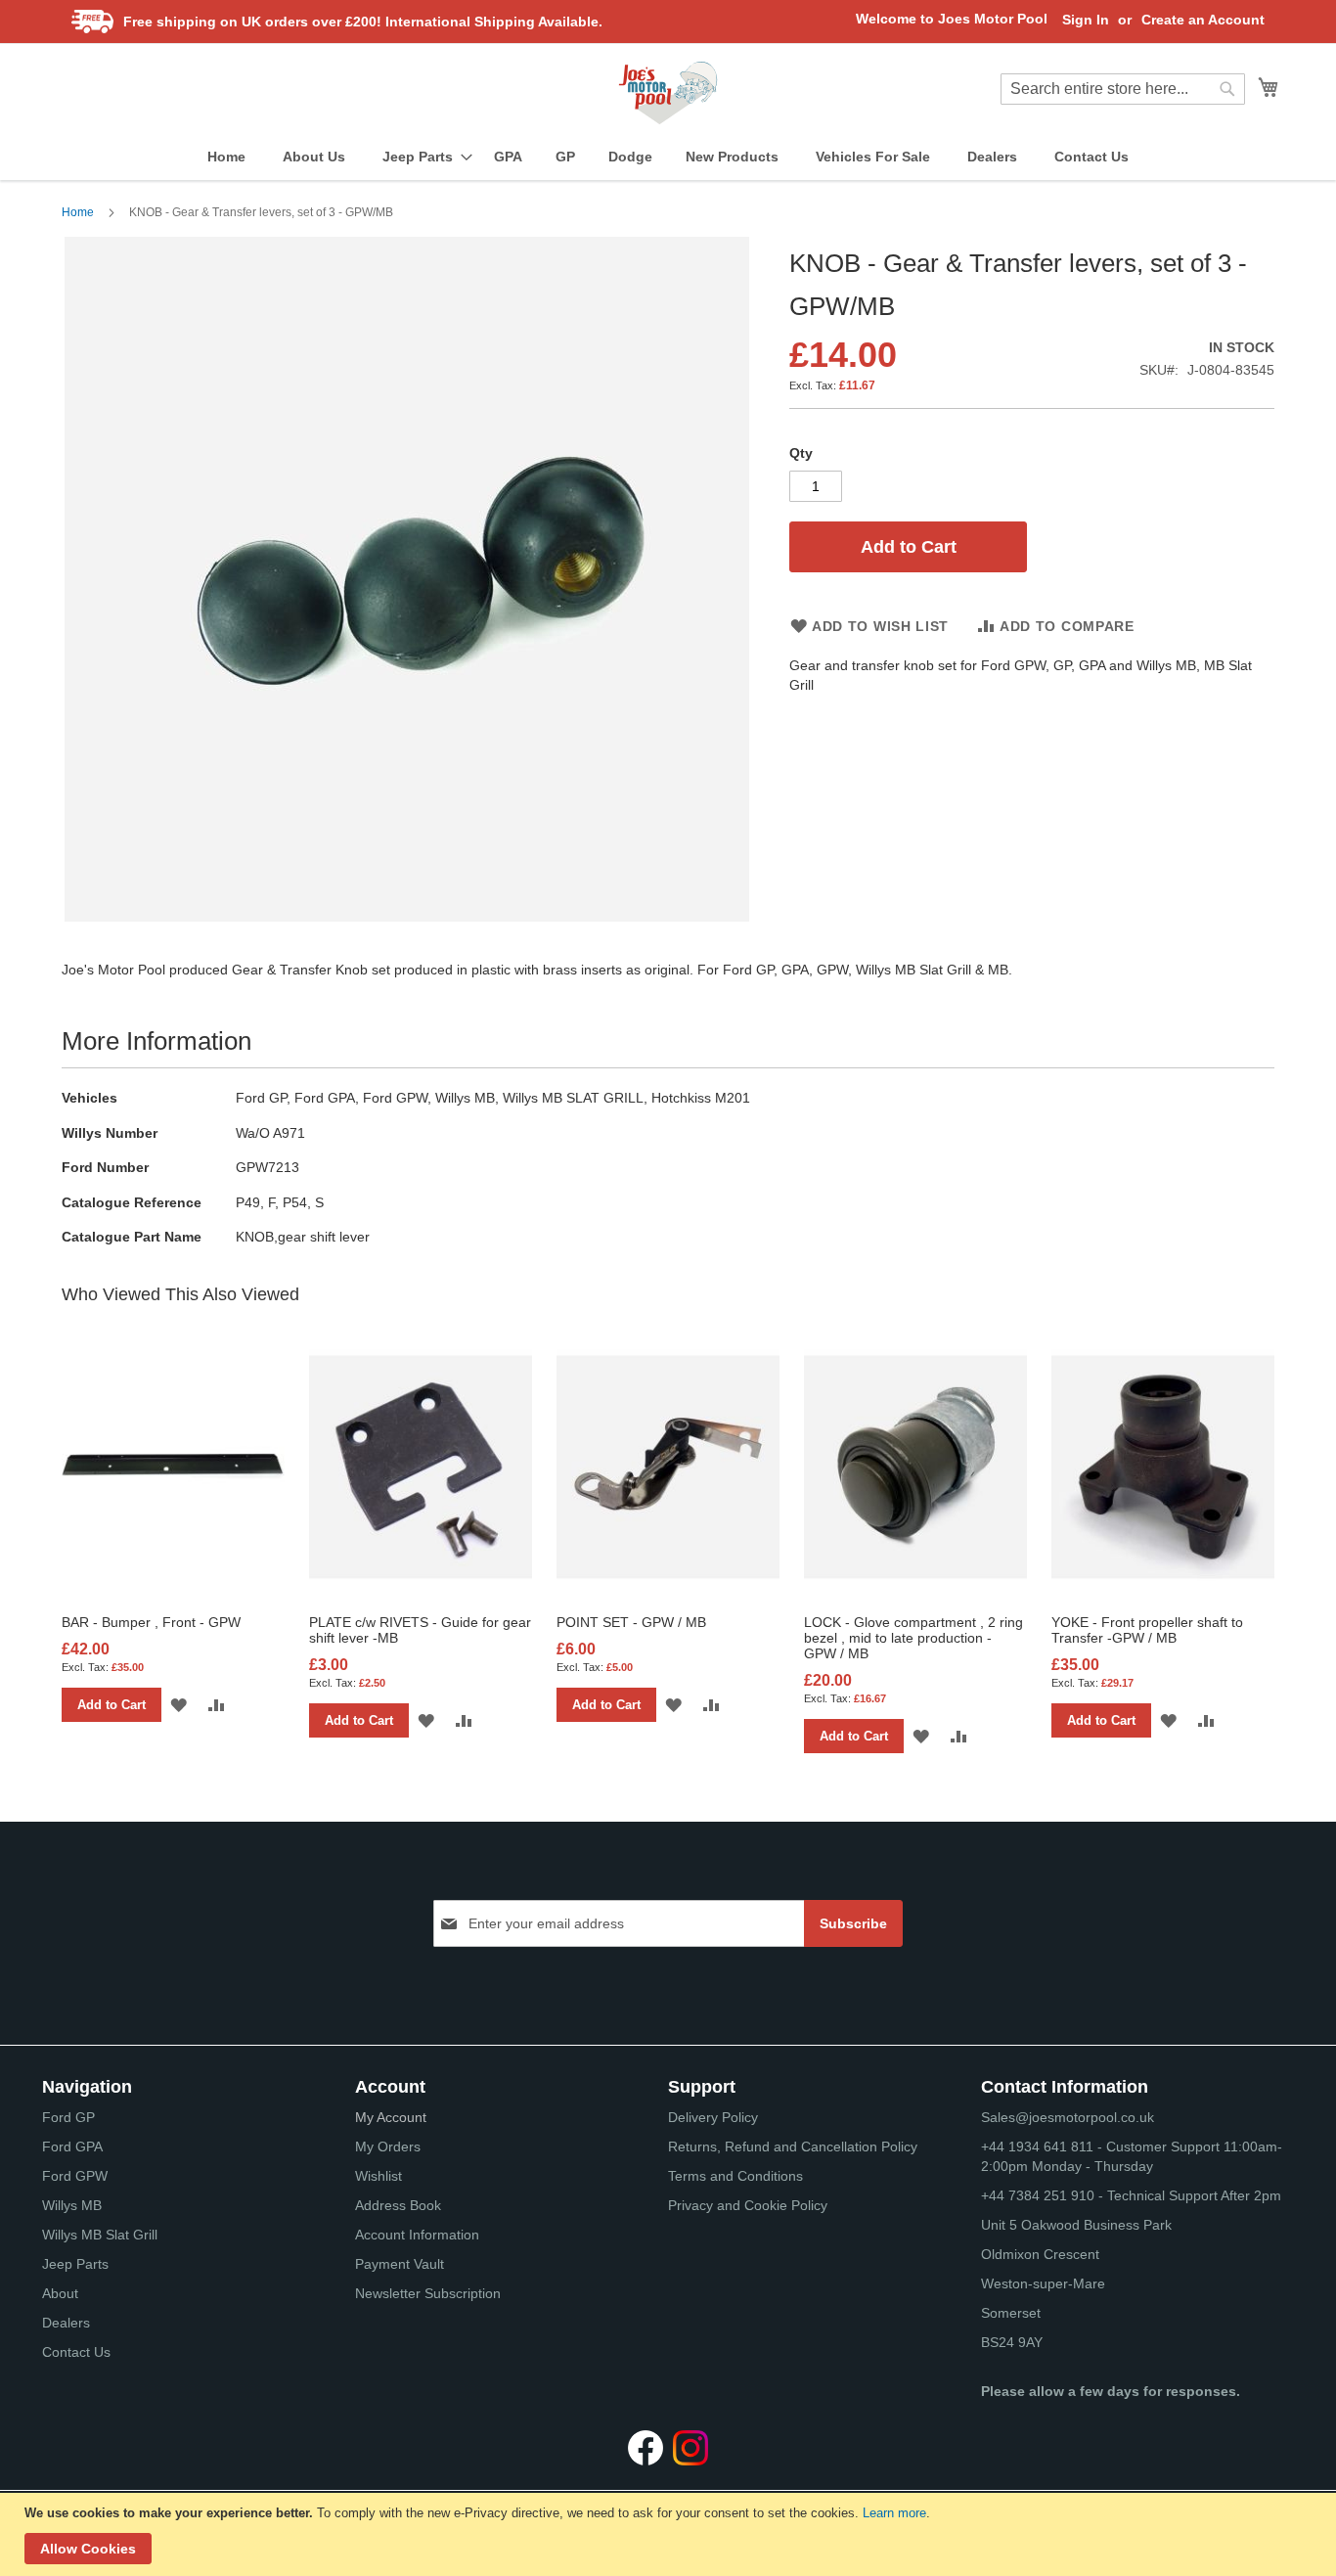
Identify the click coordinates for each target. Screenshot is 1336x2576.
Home (78, 212)
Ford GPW (75, 2176)
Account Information (417, 2235)
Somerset (1011, 2313)
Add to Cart (111, 1705)
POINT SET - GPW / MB (631, 1622)
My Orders (388, 2147)
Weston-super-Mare (1043, 2283)
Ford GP (68, 2117)
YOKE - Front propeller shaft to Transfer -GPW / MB (1147, 1630)
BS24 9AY (1012, 2342)
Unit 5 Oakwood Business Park (1076, 2225)
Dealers (66, 2323)
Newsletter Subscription (428, 2293)
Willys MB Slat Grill (100, 2235)
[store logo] (668, 93)
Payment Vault (400, 2264)
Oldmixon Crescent (1040, 2254)
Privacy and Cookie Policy (748, 2205)
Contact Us (76, 2352)
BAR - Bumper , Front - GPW (151, 1622)
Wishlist (379, 2176)
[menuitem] (226, 157)
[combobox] (1123, 89)
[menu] (668, 157)
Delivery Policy (713, 2117)
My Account (391, 2117)
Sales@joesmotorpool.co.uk (1068, 2117)
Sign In (1086, 20)
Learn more (894, 2513)
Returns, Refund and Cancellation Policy (793, 2147)
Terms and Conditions (735, 2176)
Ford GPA (72, 2147)
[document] (670, 2534)
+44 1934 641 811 (1039, 2147)
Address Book (398, 2205)
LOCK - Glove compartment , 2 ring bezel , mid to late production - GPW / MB (913, 1638)
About (60, 2293)
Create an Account (1203, 20)
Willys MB (72, 2205)
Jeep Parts (75, 2264)
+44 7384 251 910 (1038, 2195)
